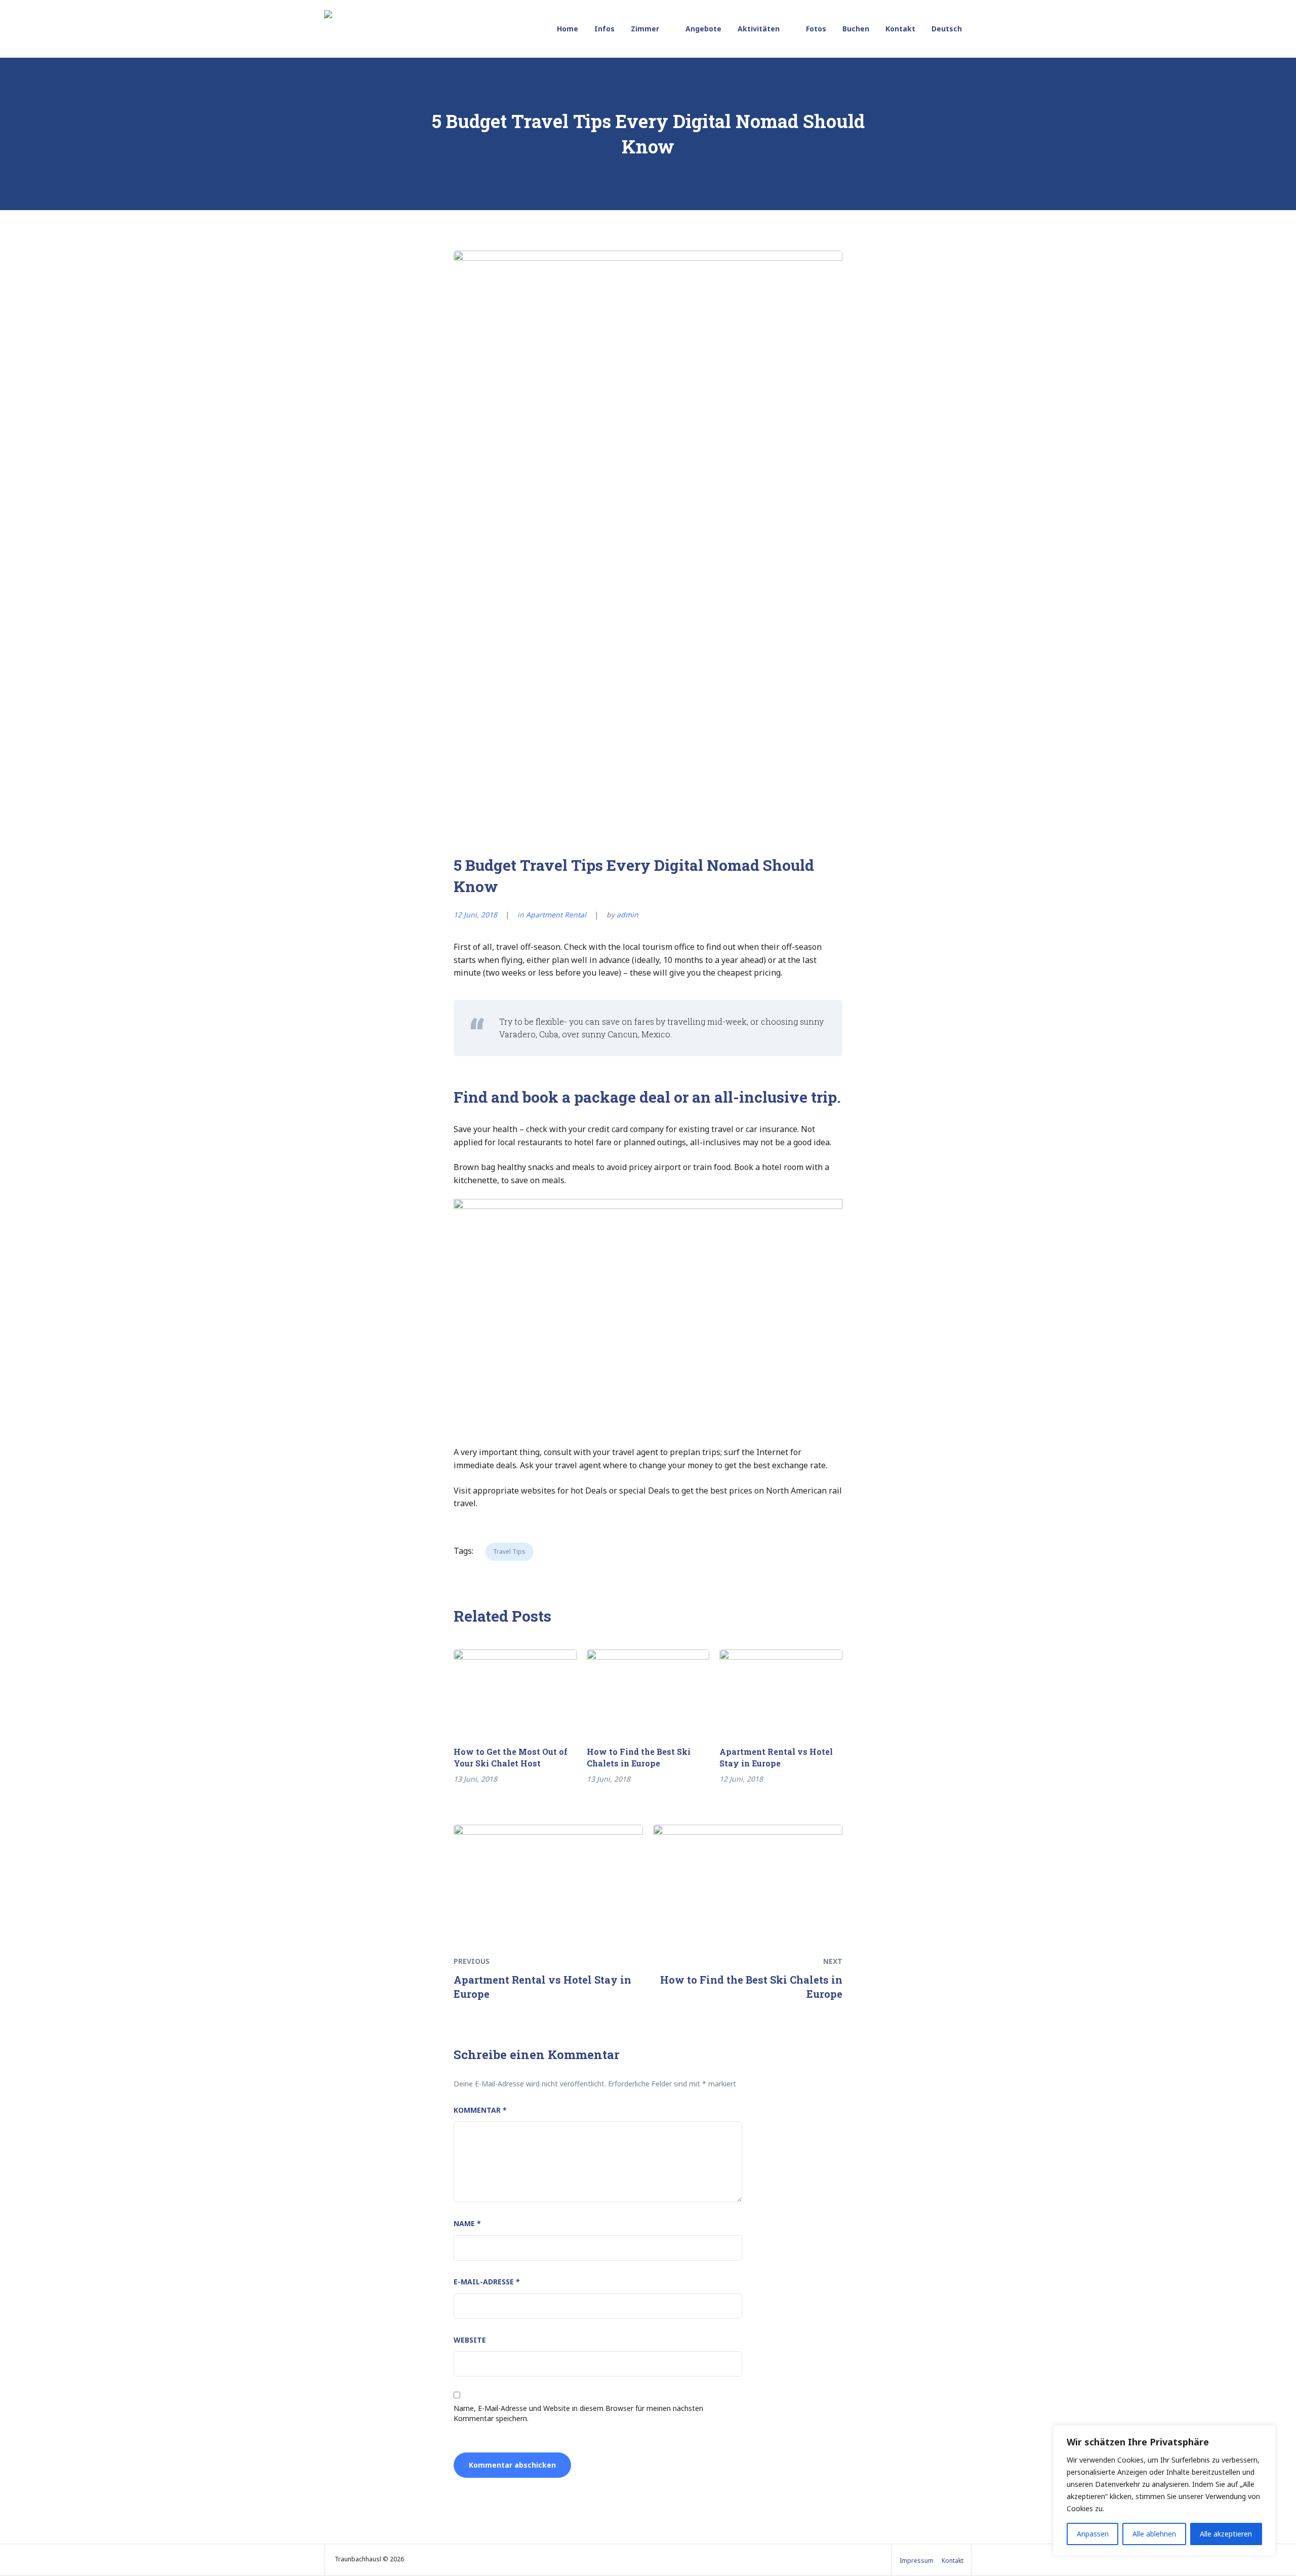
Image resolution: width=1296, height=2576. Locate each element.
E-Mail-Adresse (487, 2282)
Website (470, 2340)
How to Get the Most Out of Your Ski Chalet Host (511, 1757)
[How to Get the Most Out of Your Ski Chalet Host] (515, 1688)
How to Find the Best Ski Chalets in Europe (639, 1757)
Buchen (856, 29)
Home (568, 29)
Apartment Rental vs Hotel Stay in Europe (776, 1757)
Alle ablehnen (1154, 2534)
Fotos (816, 29)
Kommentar (480, 2110)
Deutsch (947, 29)
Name (467, 2223)
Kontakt (900, 29)
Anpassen (1093, 2534)
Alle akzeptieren (1226, 2534)
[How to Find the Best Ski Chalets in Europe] (648, 1688)
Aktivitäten (759, 29)
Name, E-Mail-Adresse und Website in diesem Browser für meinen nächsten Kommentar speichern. (578, 2413)
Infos (604, 29)
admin (627, 915)
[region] (1164, 2490)
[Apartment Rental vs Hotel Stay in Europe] (781, 1688)
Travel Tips (509, 1552)
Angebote (703, 29)
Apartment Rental (556, 915)
